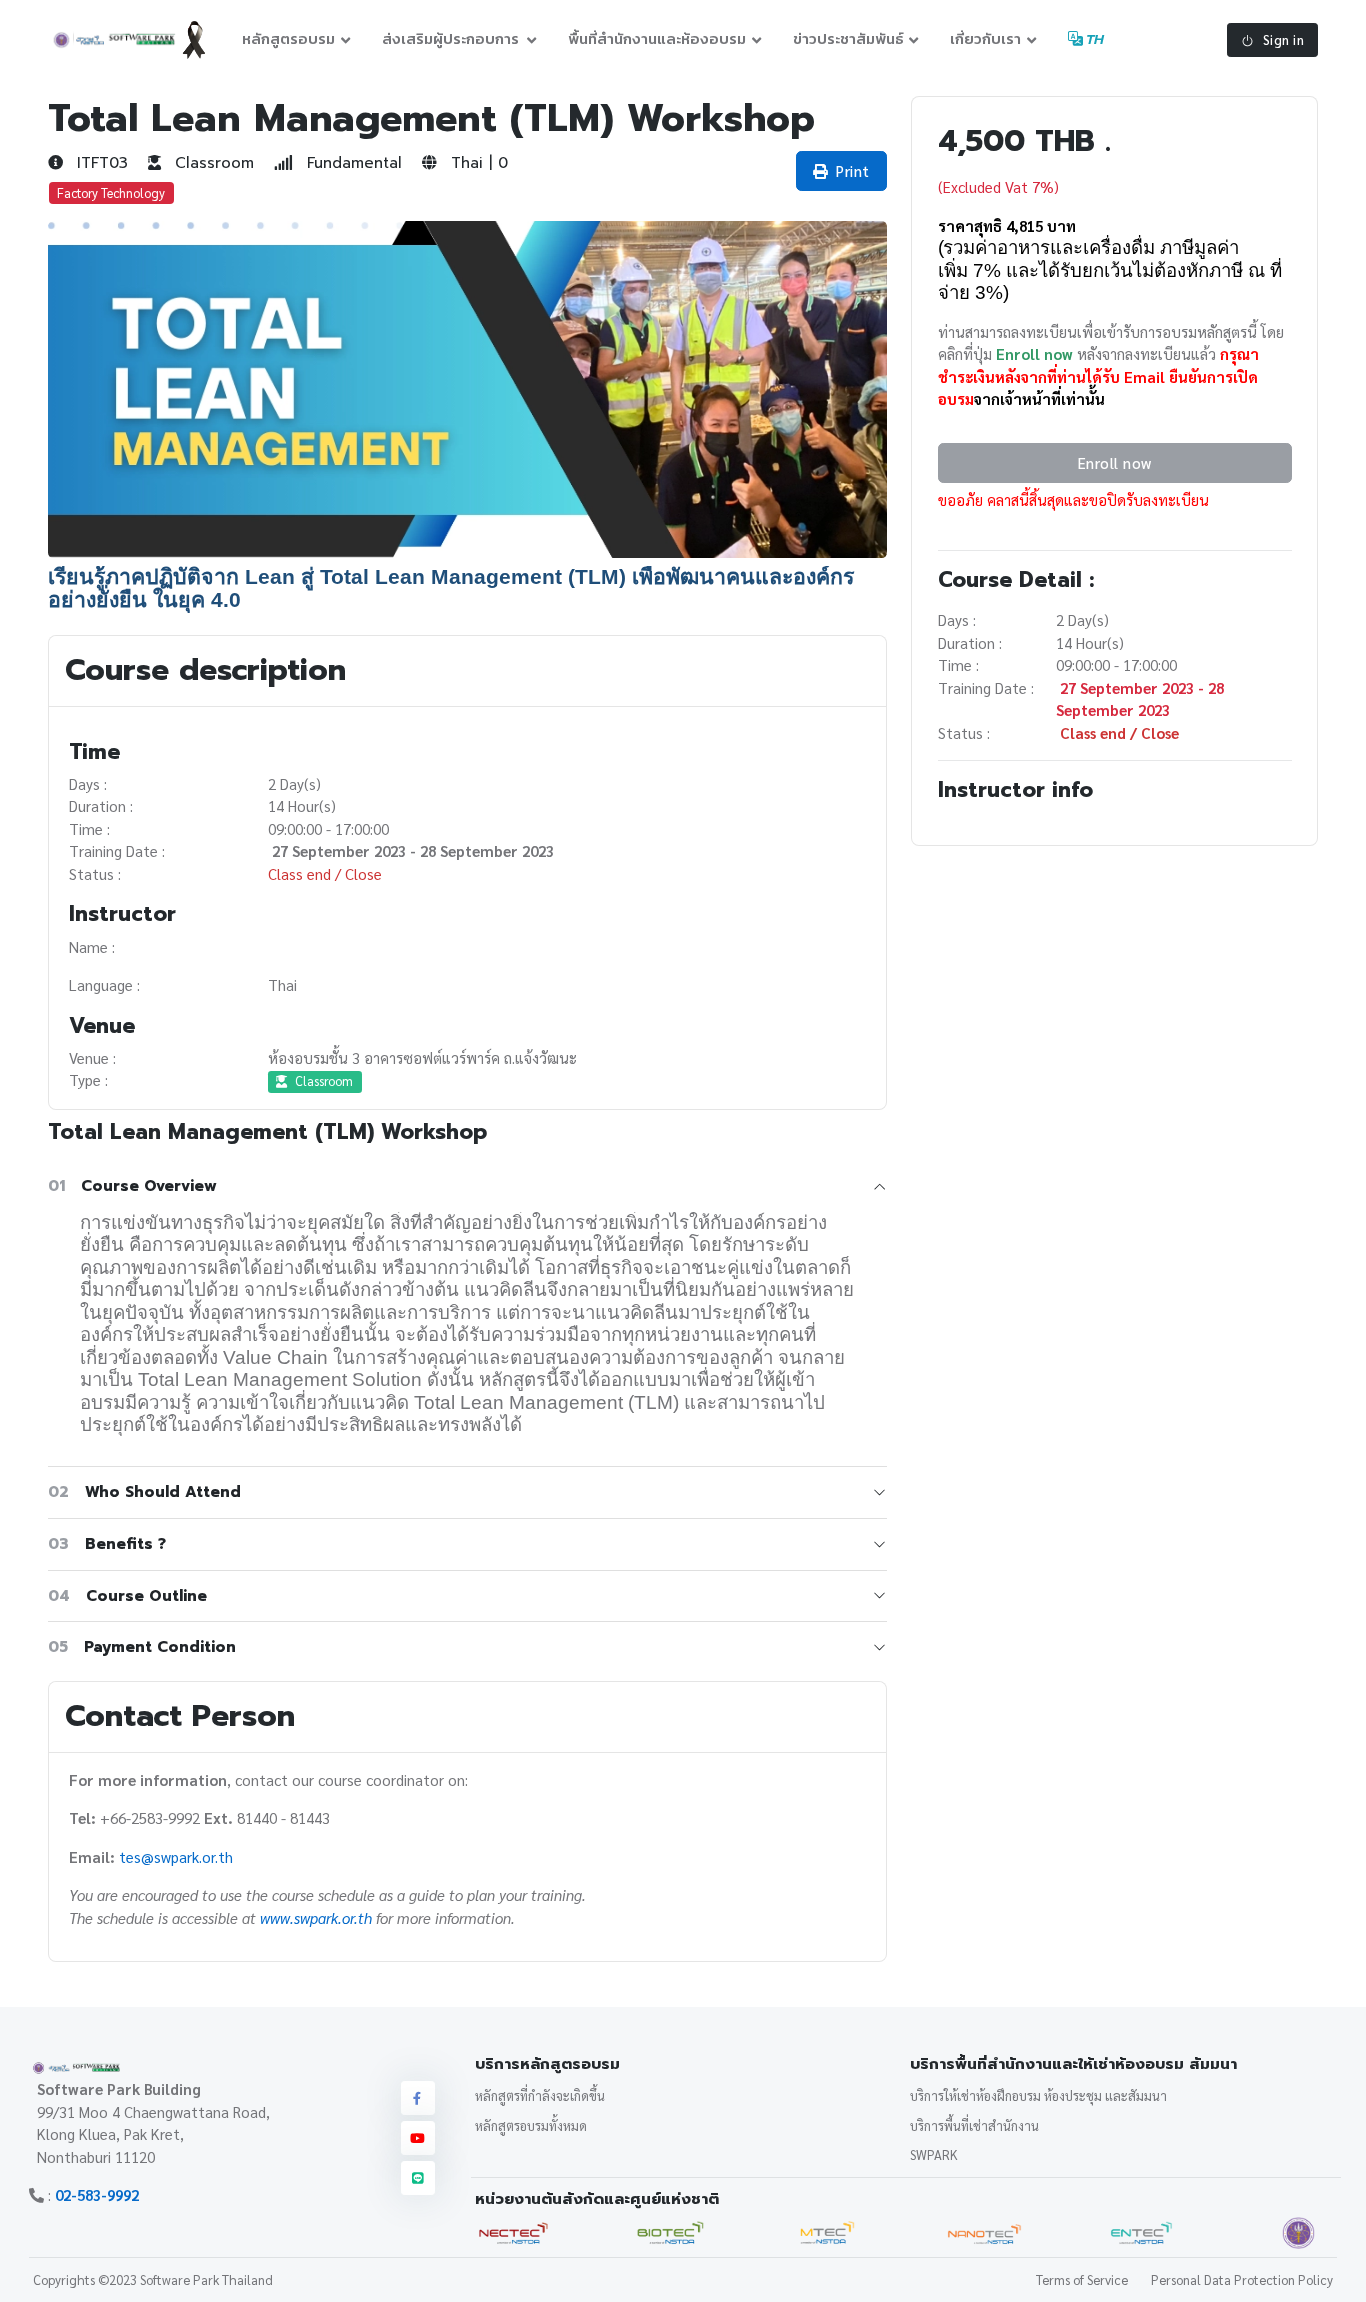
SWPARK (934, 2154)
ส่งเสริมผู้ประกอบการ (452, 38)
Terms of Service (1082, 2279)
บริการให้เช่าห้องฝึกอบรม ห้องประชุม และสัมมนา (1038, 2095)
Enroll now (1114, 462)
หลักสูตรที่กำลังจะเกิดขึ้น (540, 2095)
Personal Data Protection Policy (1242, 2279)
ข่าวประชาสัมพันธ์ (848, 38)
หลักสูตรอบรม (288, 38)
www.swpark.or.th (316, 1917)
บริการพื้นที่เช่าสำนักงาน (974, 2125)
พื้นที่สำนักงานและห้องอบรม (657, 38)
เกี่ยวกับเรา (985, 38)
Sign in (1284, 39)
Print (853, 170)
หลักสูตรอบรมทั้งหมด (531, 2125)
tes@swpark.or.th (176, 1856)
